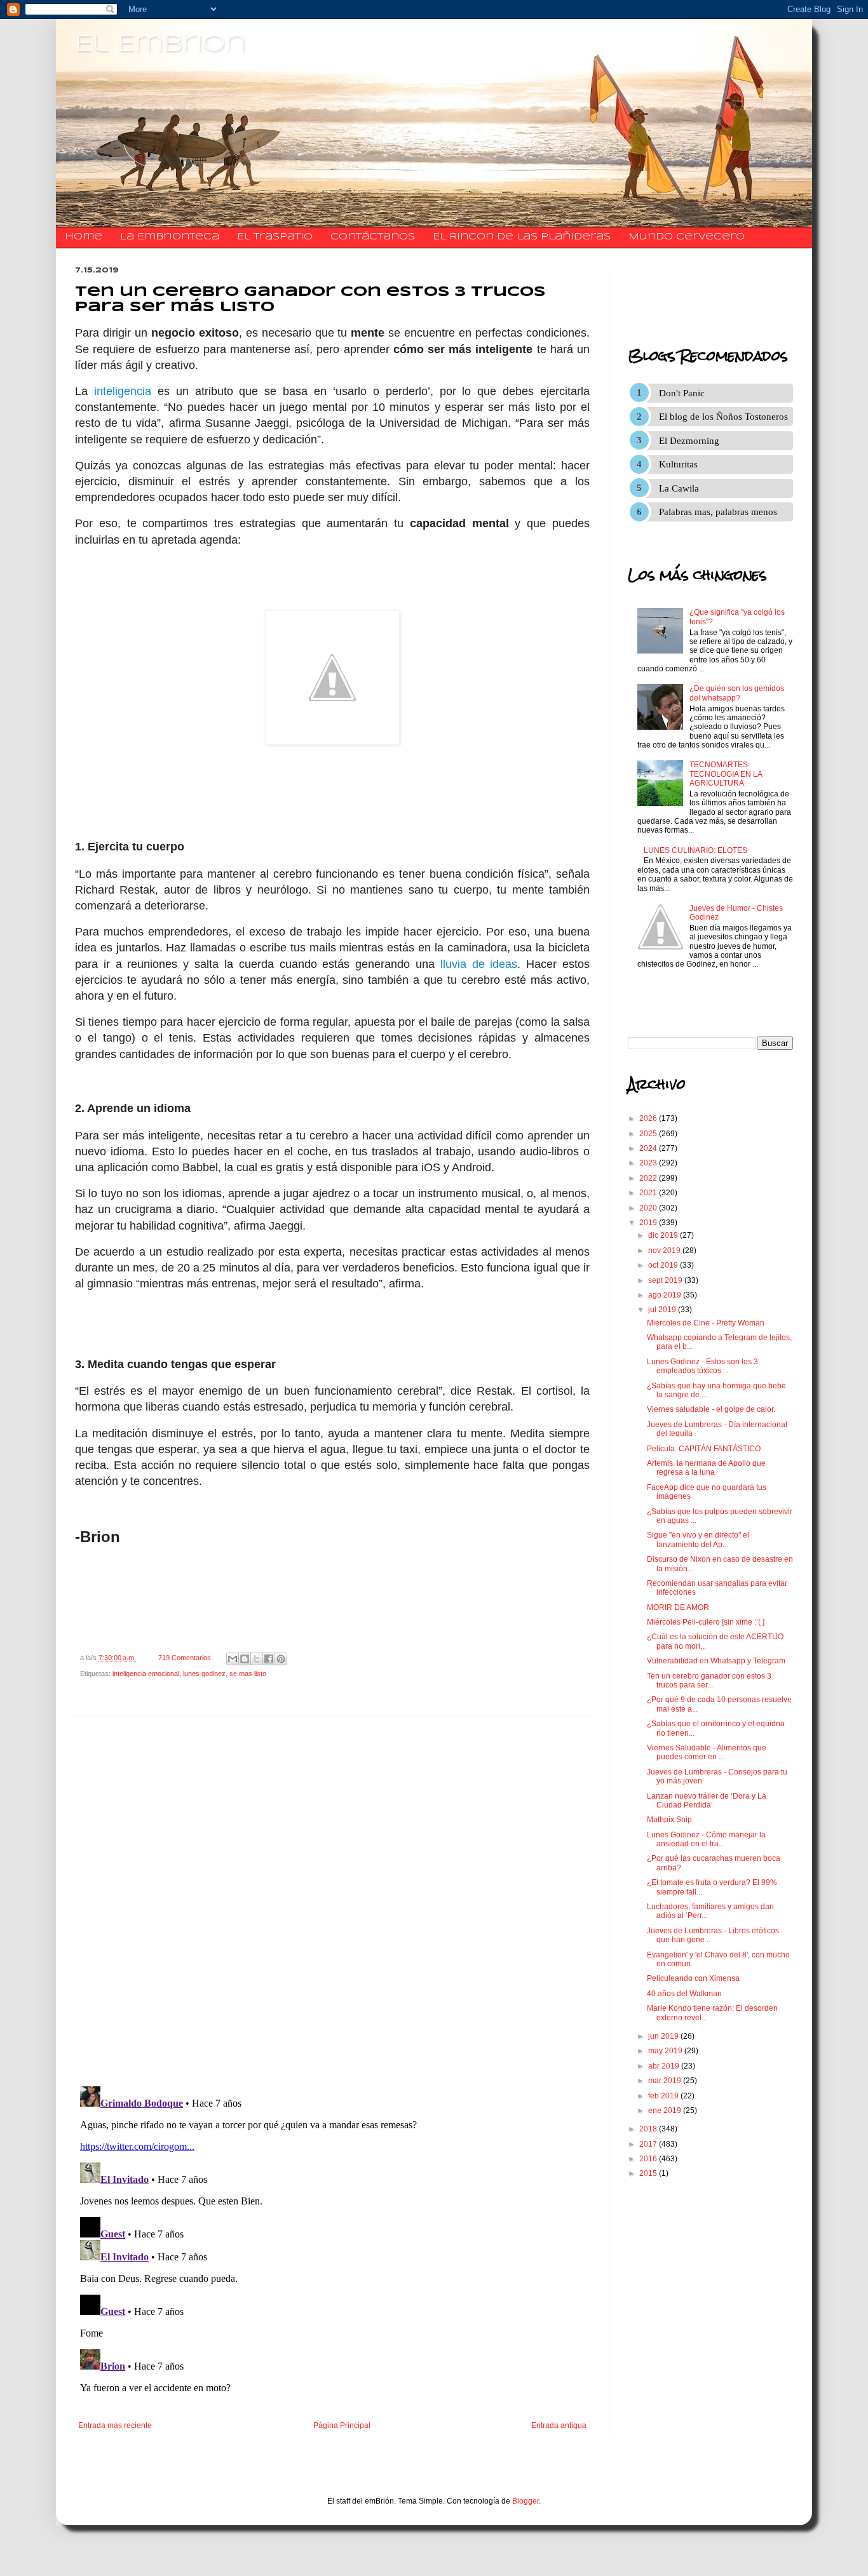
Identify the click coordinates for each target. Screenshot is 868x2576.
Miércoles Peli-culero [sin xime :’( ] (706, 1622)
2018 (649, 2129)
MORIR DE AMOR (678, 1607)
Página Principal (342, 2425)
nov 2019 (665, 1251)
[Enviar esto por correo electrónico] (233, 1659)
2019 (649, 1223)
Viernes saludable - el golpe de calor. (711, 1409)
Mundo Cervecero (687, 237)
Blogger (526, 2501)
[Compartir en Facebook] (269, 1659)
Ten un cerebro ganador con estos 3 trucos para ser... (709, 1680)
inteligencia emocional (146, 1674)
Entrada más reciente (115, 2425)
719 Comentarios (185, 1658)
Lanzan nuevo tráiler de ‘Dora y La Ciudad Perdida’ (707, 1801)
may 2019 (666, 2051)
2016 (649, 2159)
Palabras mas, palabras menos (718, 512)
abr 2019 (665, 2066)
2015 (649, 2173)
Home (84, 237)
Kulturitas (678, 464)
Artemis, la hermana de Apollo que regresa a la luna (706, 1468)
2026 (649, 1118)
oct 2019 (664, 1265)
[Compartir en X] (257, 1659)
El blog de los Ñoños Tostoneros (723, 417)
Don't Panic (682, 393)
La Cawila (679, 488)
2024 (649, 1148)
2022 (649, 1178)
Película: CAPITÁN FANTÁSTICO (704, 1449)
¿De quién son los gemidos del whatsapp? (737, 693)
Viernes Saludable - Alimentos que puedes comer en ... (707, 1752)
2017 (649, 2144)
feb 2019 (664, 2096)
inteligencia (123, 391)
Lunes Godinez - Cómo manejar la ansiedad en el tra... (706, 1839)
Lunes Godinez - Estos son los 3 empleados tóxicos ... (702, 1366)
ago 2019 (666, 1295)
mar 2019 (666, 2081)
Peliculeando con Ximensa (693, 1978)
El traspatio (275, 237)
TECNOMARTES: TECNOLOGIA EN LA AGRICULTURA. (726, 774)
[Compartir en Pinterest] (281, 1659)
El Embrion (160, 44)
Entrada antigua (559, 2425)
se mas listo (248, 1674)
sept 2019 (666, 1280)
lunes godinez (204, 1674)
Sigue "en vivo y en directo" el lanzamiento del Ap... (698, 1540)
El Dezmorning (689, 441)
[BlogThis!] (245, 1659)
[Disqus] (332, 1902)
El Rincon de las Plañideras (522, 237)
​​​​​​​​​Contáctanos (373, 237)
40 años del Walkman (684, 1994)
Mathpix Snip (669, 1820)
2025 (649, 1134)
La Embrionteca (170, 237)
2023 (649, 1163)
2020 (649, 1208)
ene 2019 (666, 2110)
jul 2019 (663, 1310)
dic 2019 (664, 1235)
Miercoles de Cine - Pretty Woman (706, 1323)
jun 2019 (664, 2036)
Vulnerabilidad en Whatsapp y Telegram (716, 1661)
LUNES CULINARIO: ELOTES (695, 850)
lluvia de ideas (479, 964)
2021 (649, 1193)
